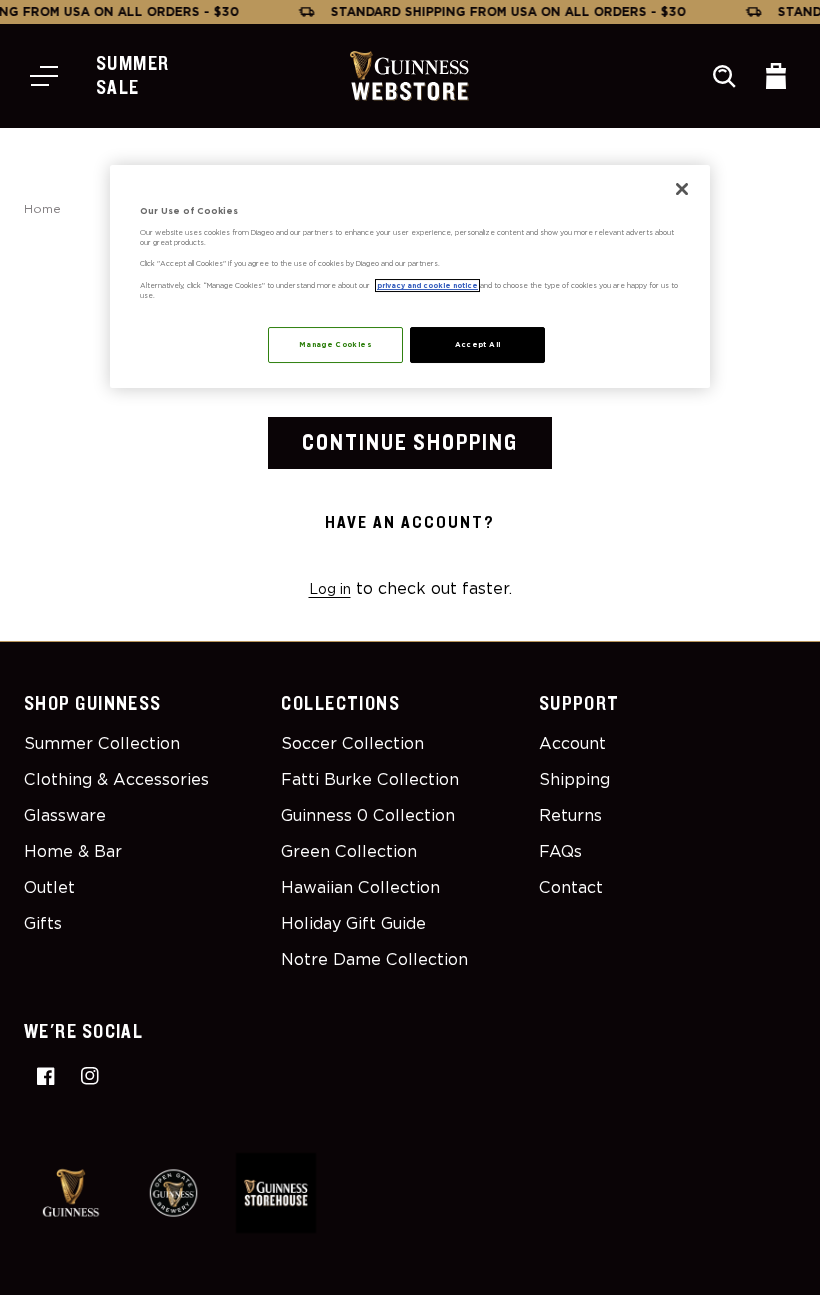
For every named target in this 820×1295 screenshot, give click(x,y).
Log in (330, 589)
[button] (44, 76)
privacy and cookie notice (427, 285)
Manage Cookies (335, 344)
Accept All (478, 344)
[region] (410, 276)
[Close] (682, 189)
